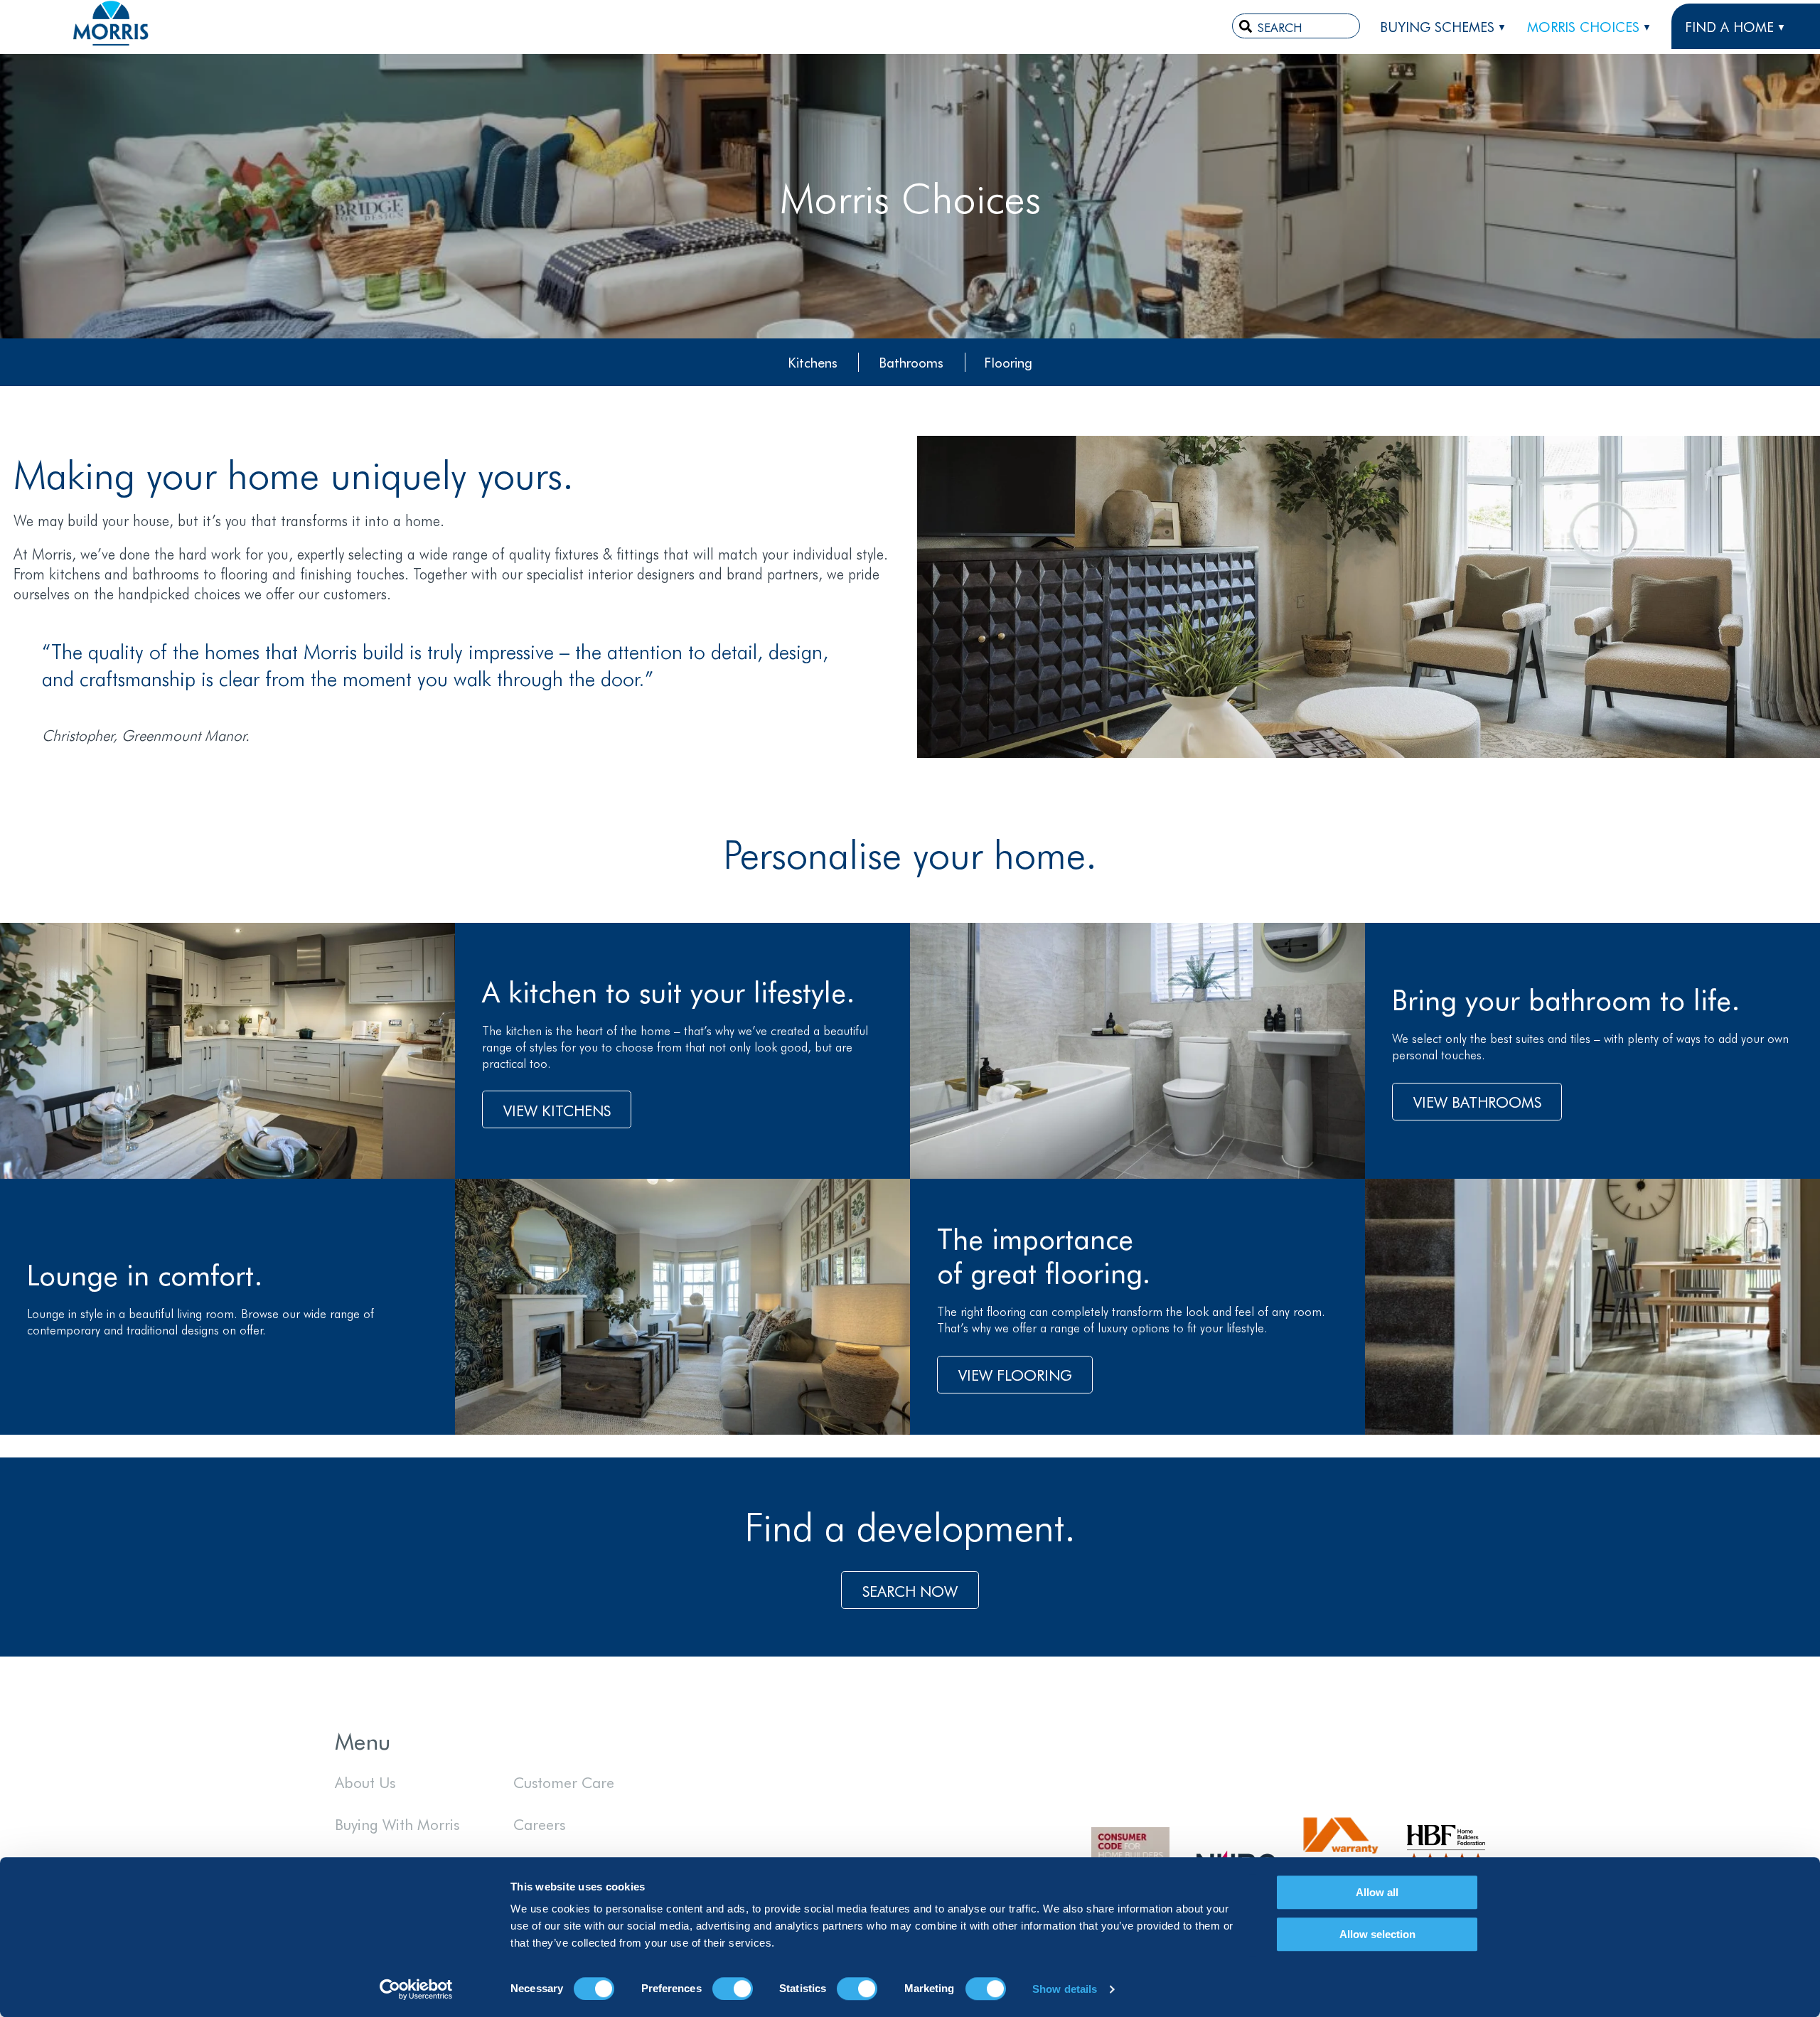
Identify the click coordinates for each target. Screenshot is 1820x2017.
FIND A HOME (1729, 26)
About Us (365, 1782)
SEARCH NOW (910, 1590)
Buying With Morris (397, 1824)
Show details (1065, 1989)
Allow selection (1377, 1934)
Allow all (1377, 1892)
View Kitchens (557, 1110)
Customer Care (564, 1782)
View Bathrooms (1477, 1101)
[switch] (733, 1989)
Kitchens (813, 362)
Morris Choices (1583, 26)
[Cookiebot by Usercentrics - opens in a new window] (416, 1989)
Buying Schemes (1437, 26)
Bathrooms (911, 362)
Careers (539, 1824)
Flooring (1008, 362)
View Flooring (1015, 1374)
